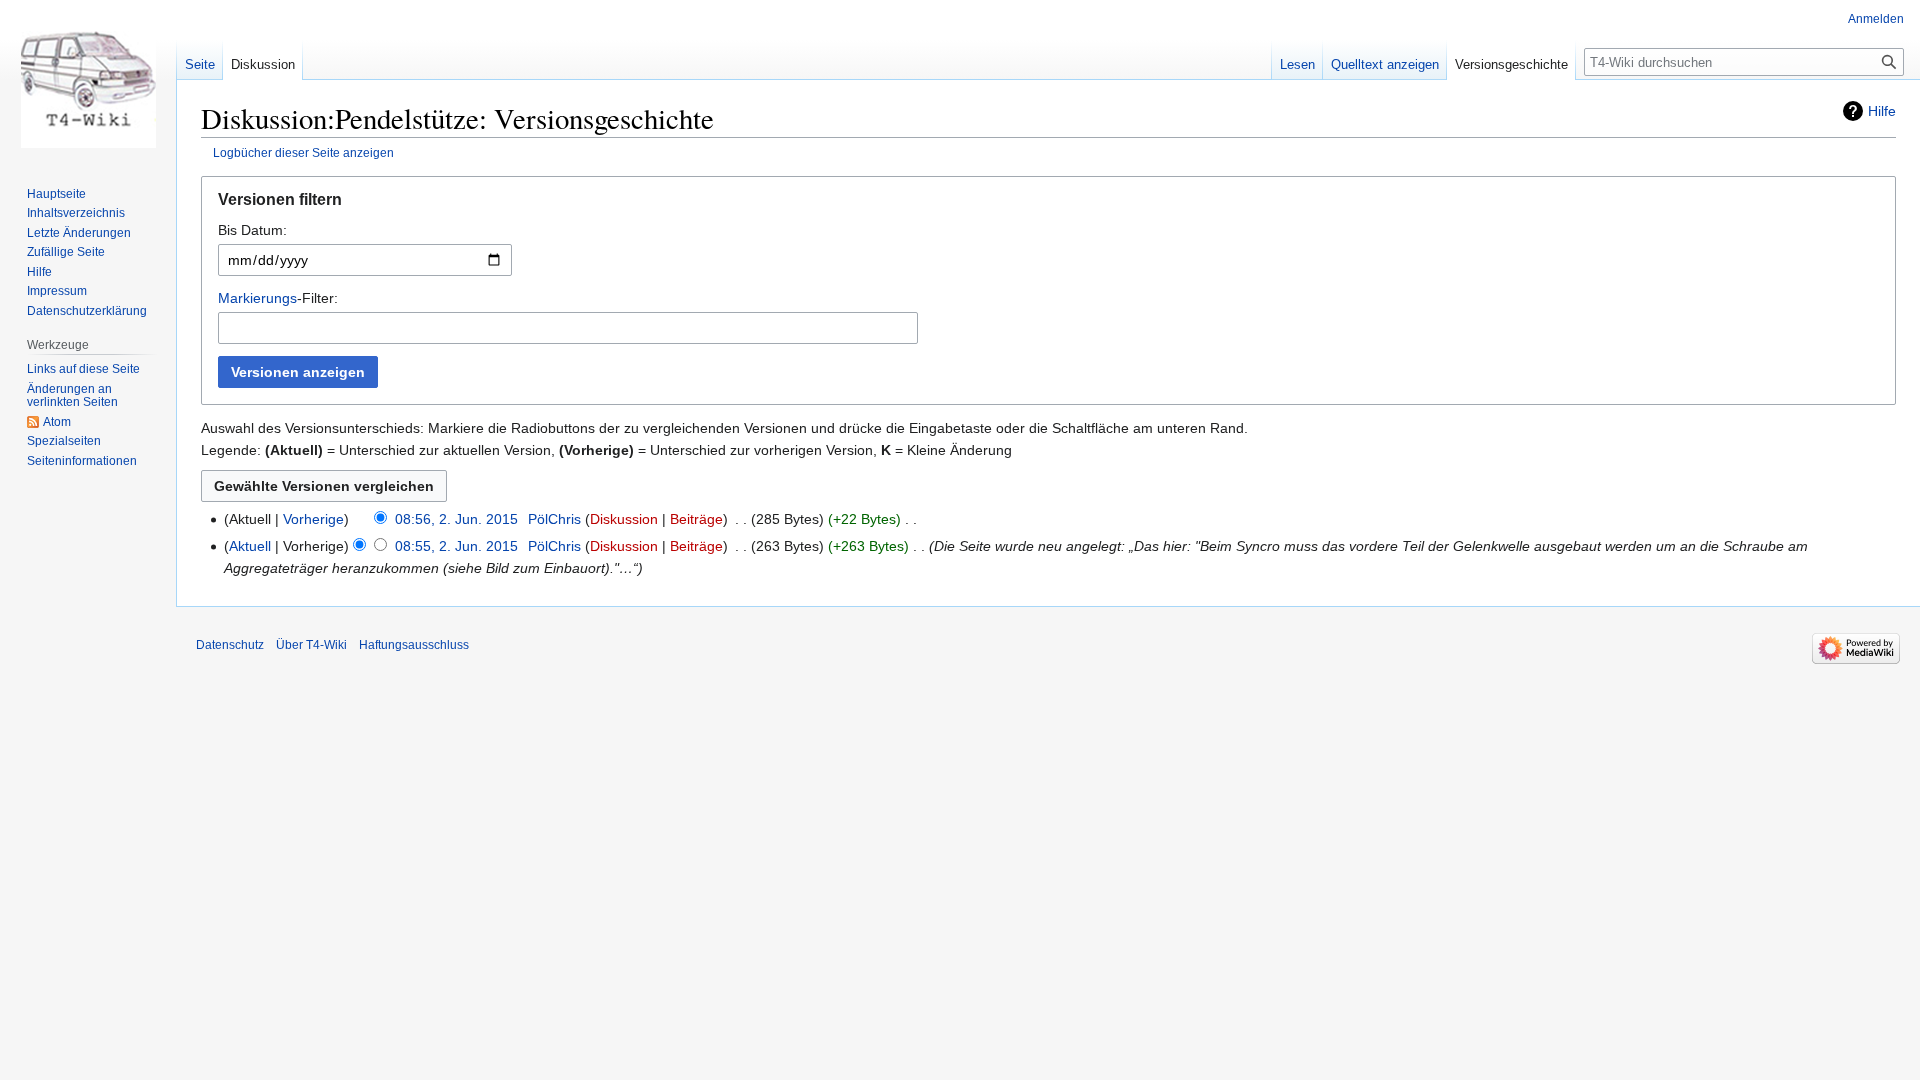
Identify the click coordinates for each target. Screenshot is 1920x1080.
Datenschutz (230, 645)
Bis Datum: (252, 230)
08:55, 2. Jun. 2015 (456, 546)
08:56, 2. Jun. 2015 (456, 519)
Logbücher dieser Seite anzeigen (303, 152)
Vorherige (313, 519)
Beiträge (696, 519)
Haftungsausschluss (414, 645)
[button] (1048, 204)
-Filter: (278, 298)
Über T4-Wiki (311, 645)
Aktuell (250, 546)
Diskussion (624, 519)
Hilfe (1882, 111)
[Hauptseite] (88, 80)
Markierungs (257, 298)
